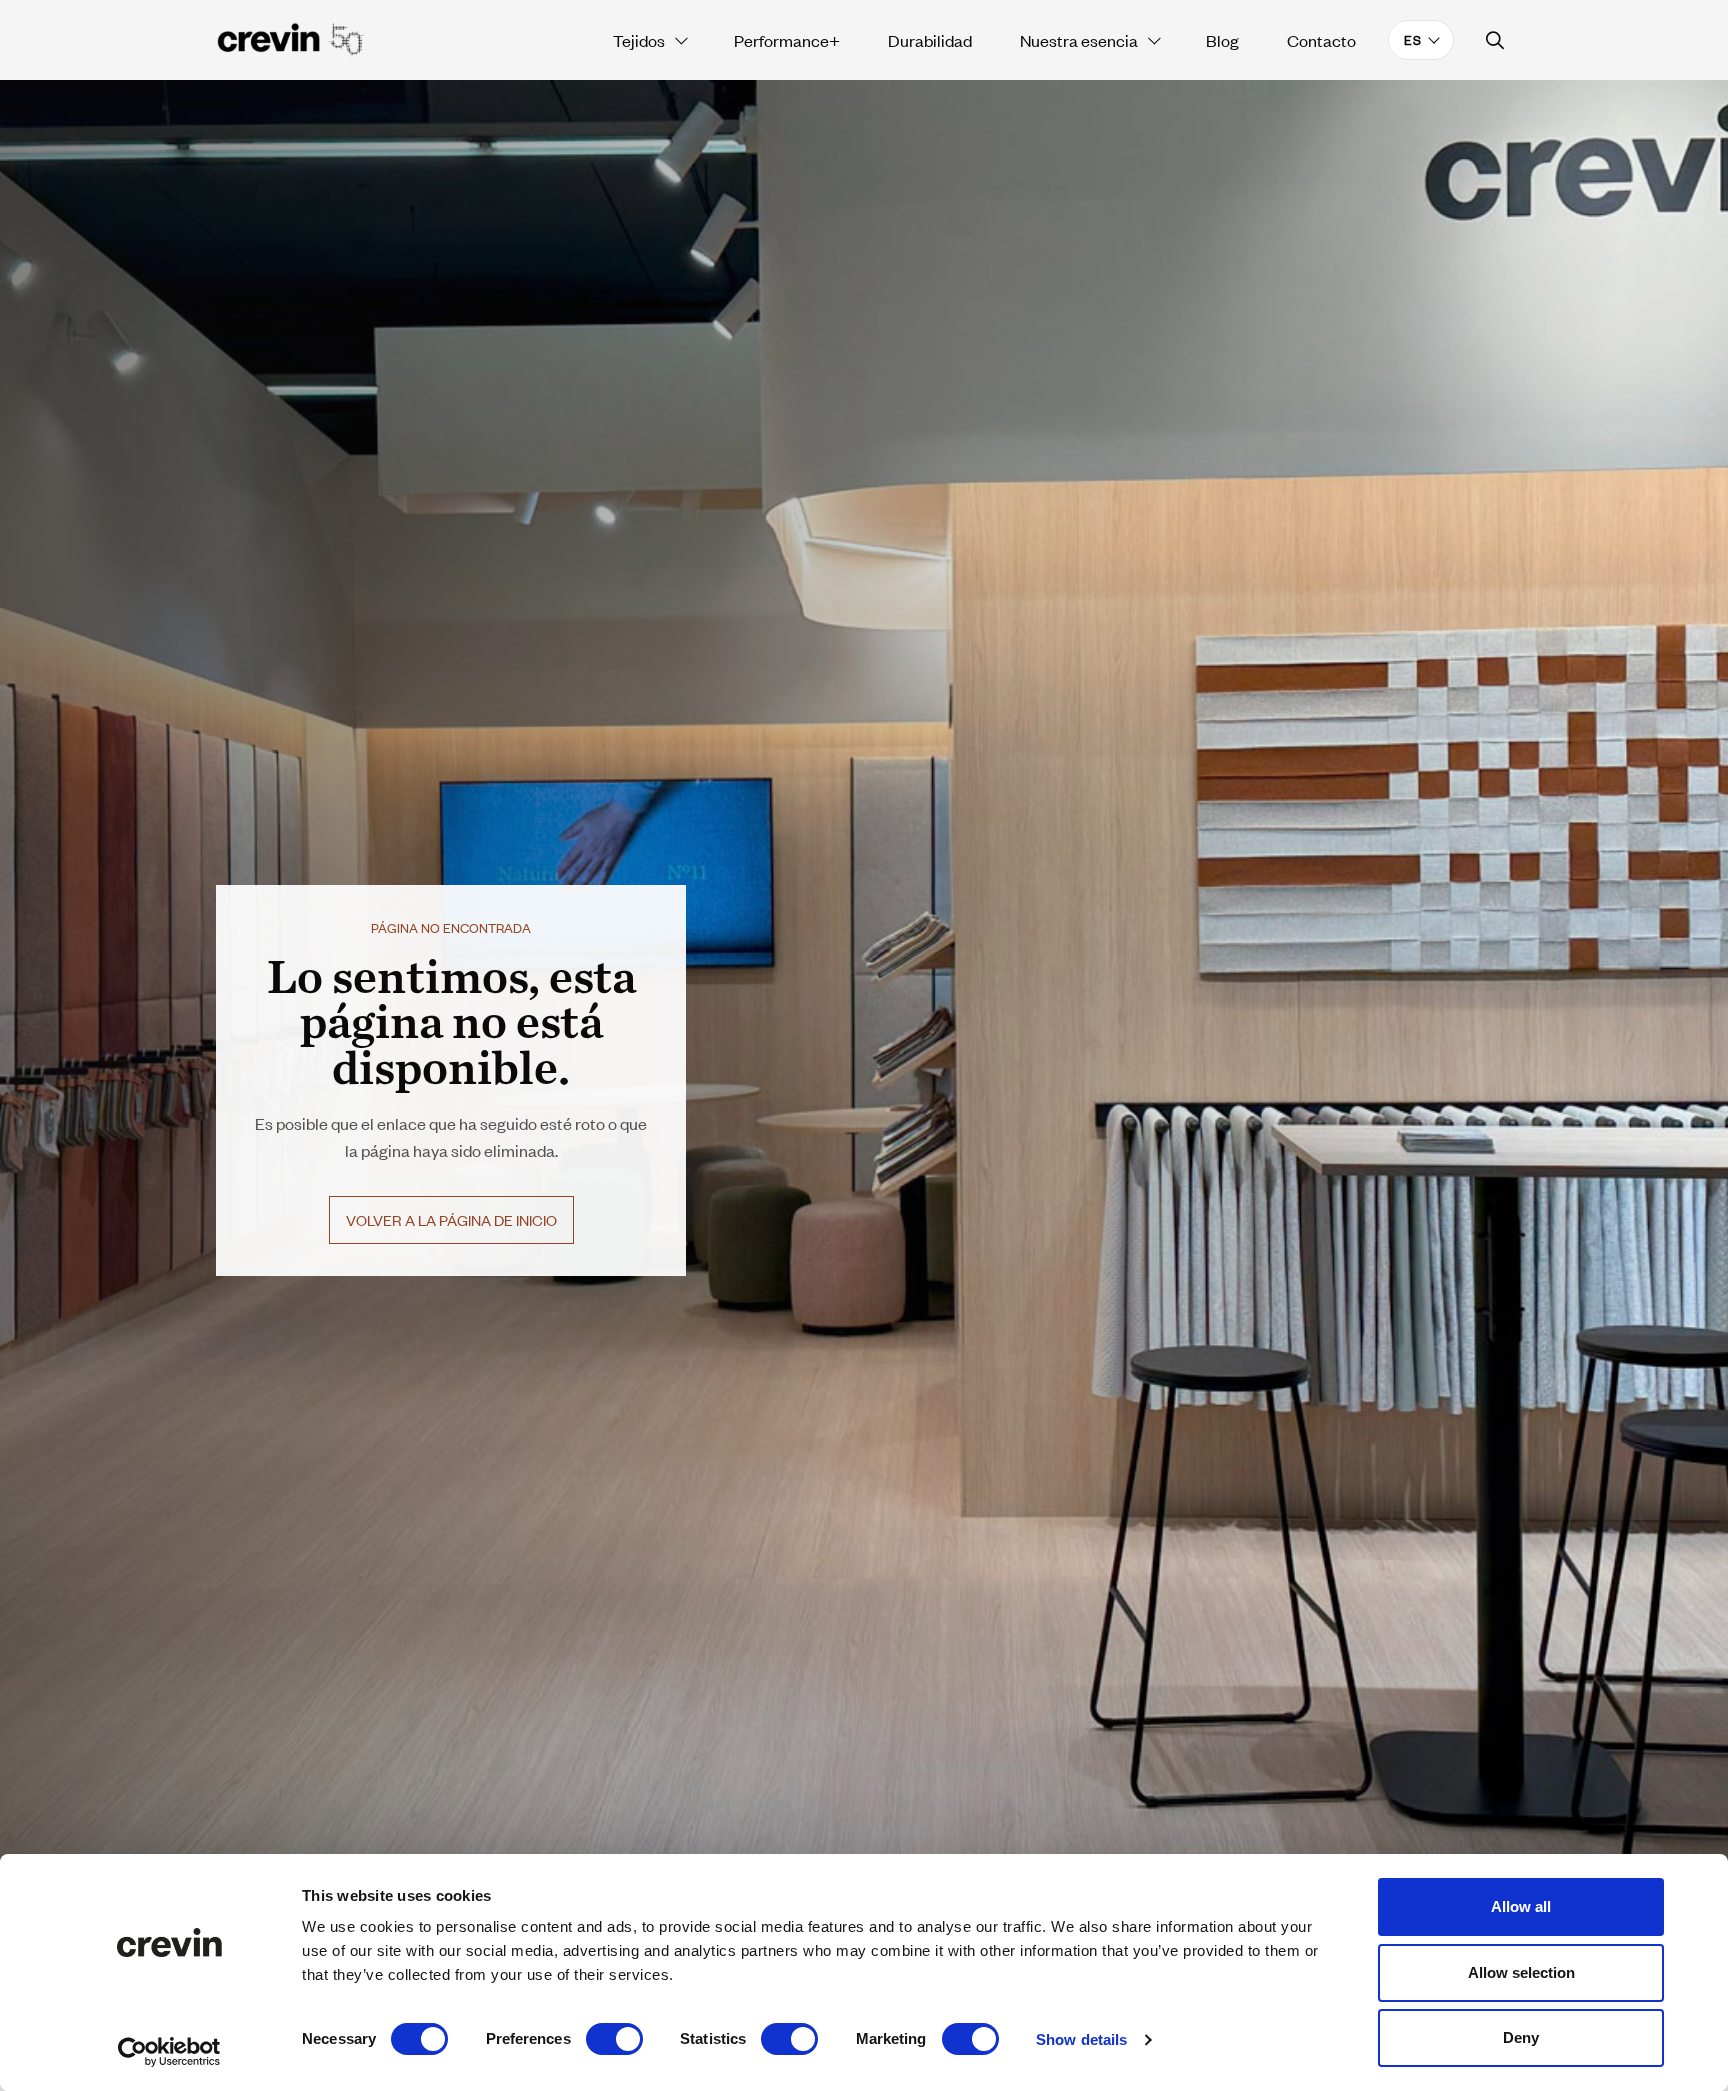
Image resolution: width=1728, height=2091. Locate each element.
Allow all (1521, 1906)
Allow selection (1521, 1972)
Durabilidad (930, 40)
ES (1413, 39)
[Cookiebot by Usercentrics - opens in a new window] (169, 2052)
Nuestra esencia (1079, 40)
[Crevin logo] (291, 40)
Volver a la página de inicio (451, 1219)
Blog (1222, 40)
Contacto (1321, 40)
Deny (1521, 2037)
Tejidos (639, 40)
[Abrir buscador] (1495, 40)
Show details (1081, 2039)
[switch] (614, 2039)
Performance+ (787, 40)
